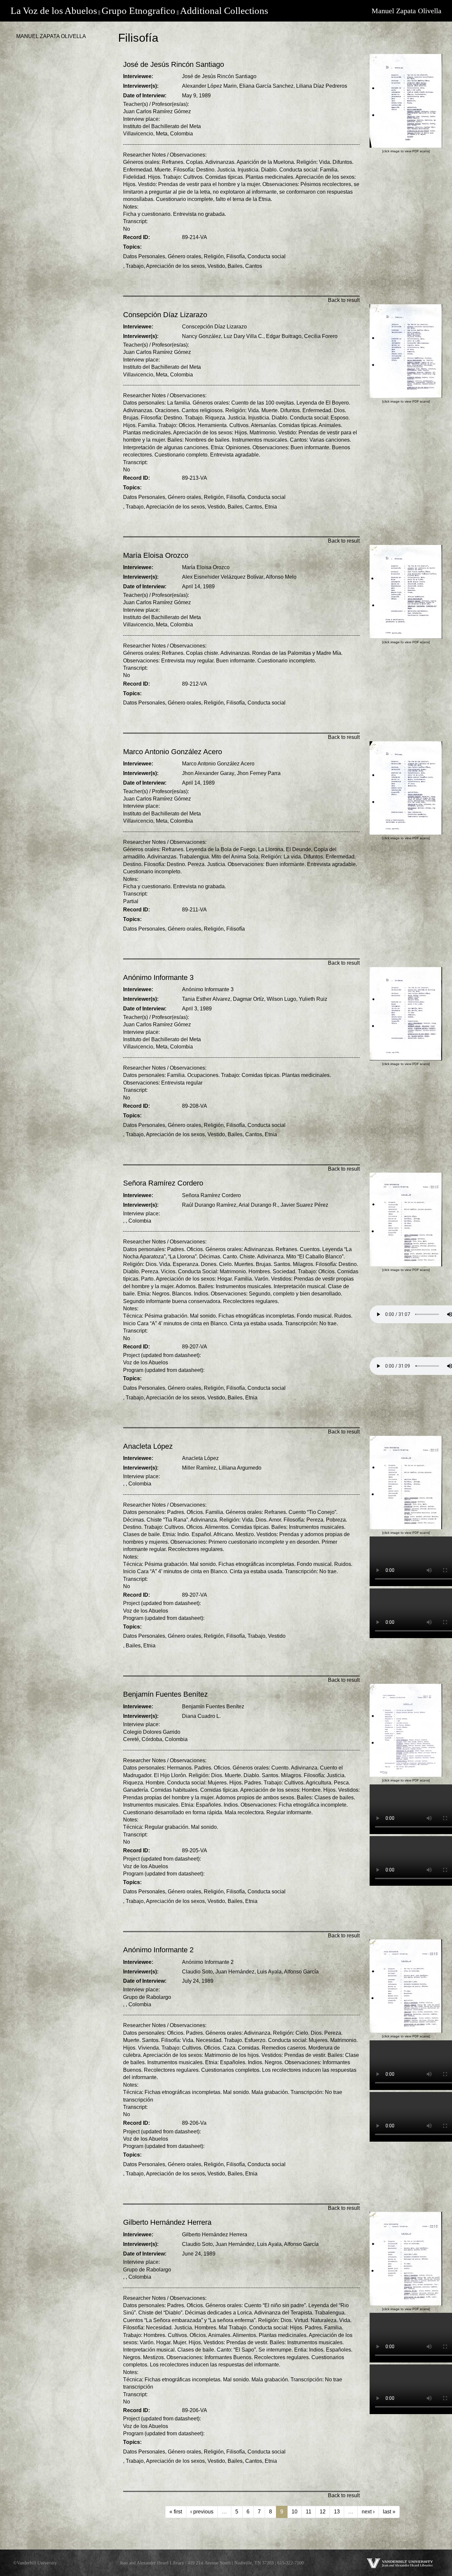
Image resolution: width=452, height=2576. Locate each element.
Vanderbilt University (37, 2563)
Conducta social (267, 256)
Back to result (344, 300)
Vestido (216, 266)
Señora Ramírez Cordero (211, 1195)
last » (389, 2512)
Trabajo (135, 266)
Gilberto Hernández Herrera (215, 2235)
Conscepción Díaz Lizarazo (214, 327)
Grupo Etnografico (138, 11)
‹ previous (202, 2512)
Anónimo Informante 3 (208, 989)
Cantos (254, 266)
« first (176, 2512)
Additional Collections (224, 11)
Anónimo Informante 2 (208, 1962)
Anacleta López (200, 1458)
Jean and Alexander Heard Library (152, 2563)
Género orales (184, 256)
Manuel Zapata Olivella (407, 11)
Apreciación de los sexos (175, 266)
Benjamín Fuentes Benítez (213, 1706)
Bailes (235, 266)
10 (294, 2512)
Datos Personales (144, 256)
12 (323, 2512)
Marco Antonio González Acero (218, 764)
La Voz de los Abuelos (54, 11)
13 (337, 2512)
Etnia (271, 507)
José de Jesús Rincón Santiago (219, 76)
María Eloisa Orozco (206, 567)
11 (309, 2512)
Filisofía (236, 256)
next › (368, 2512)
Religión (214, 256)
